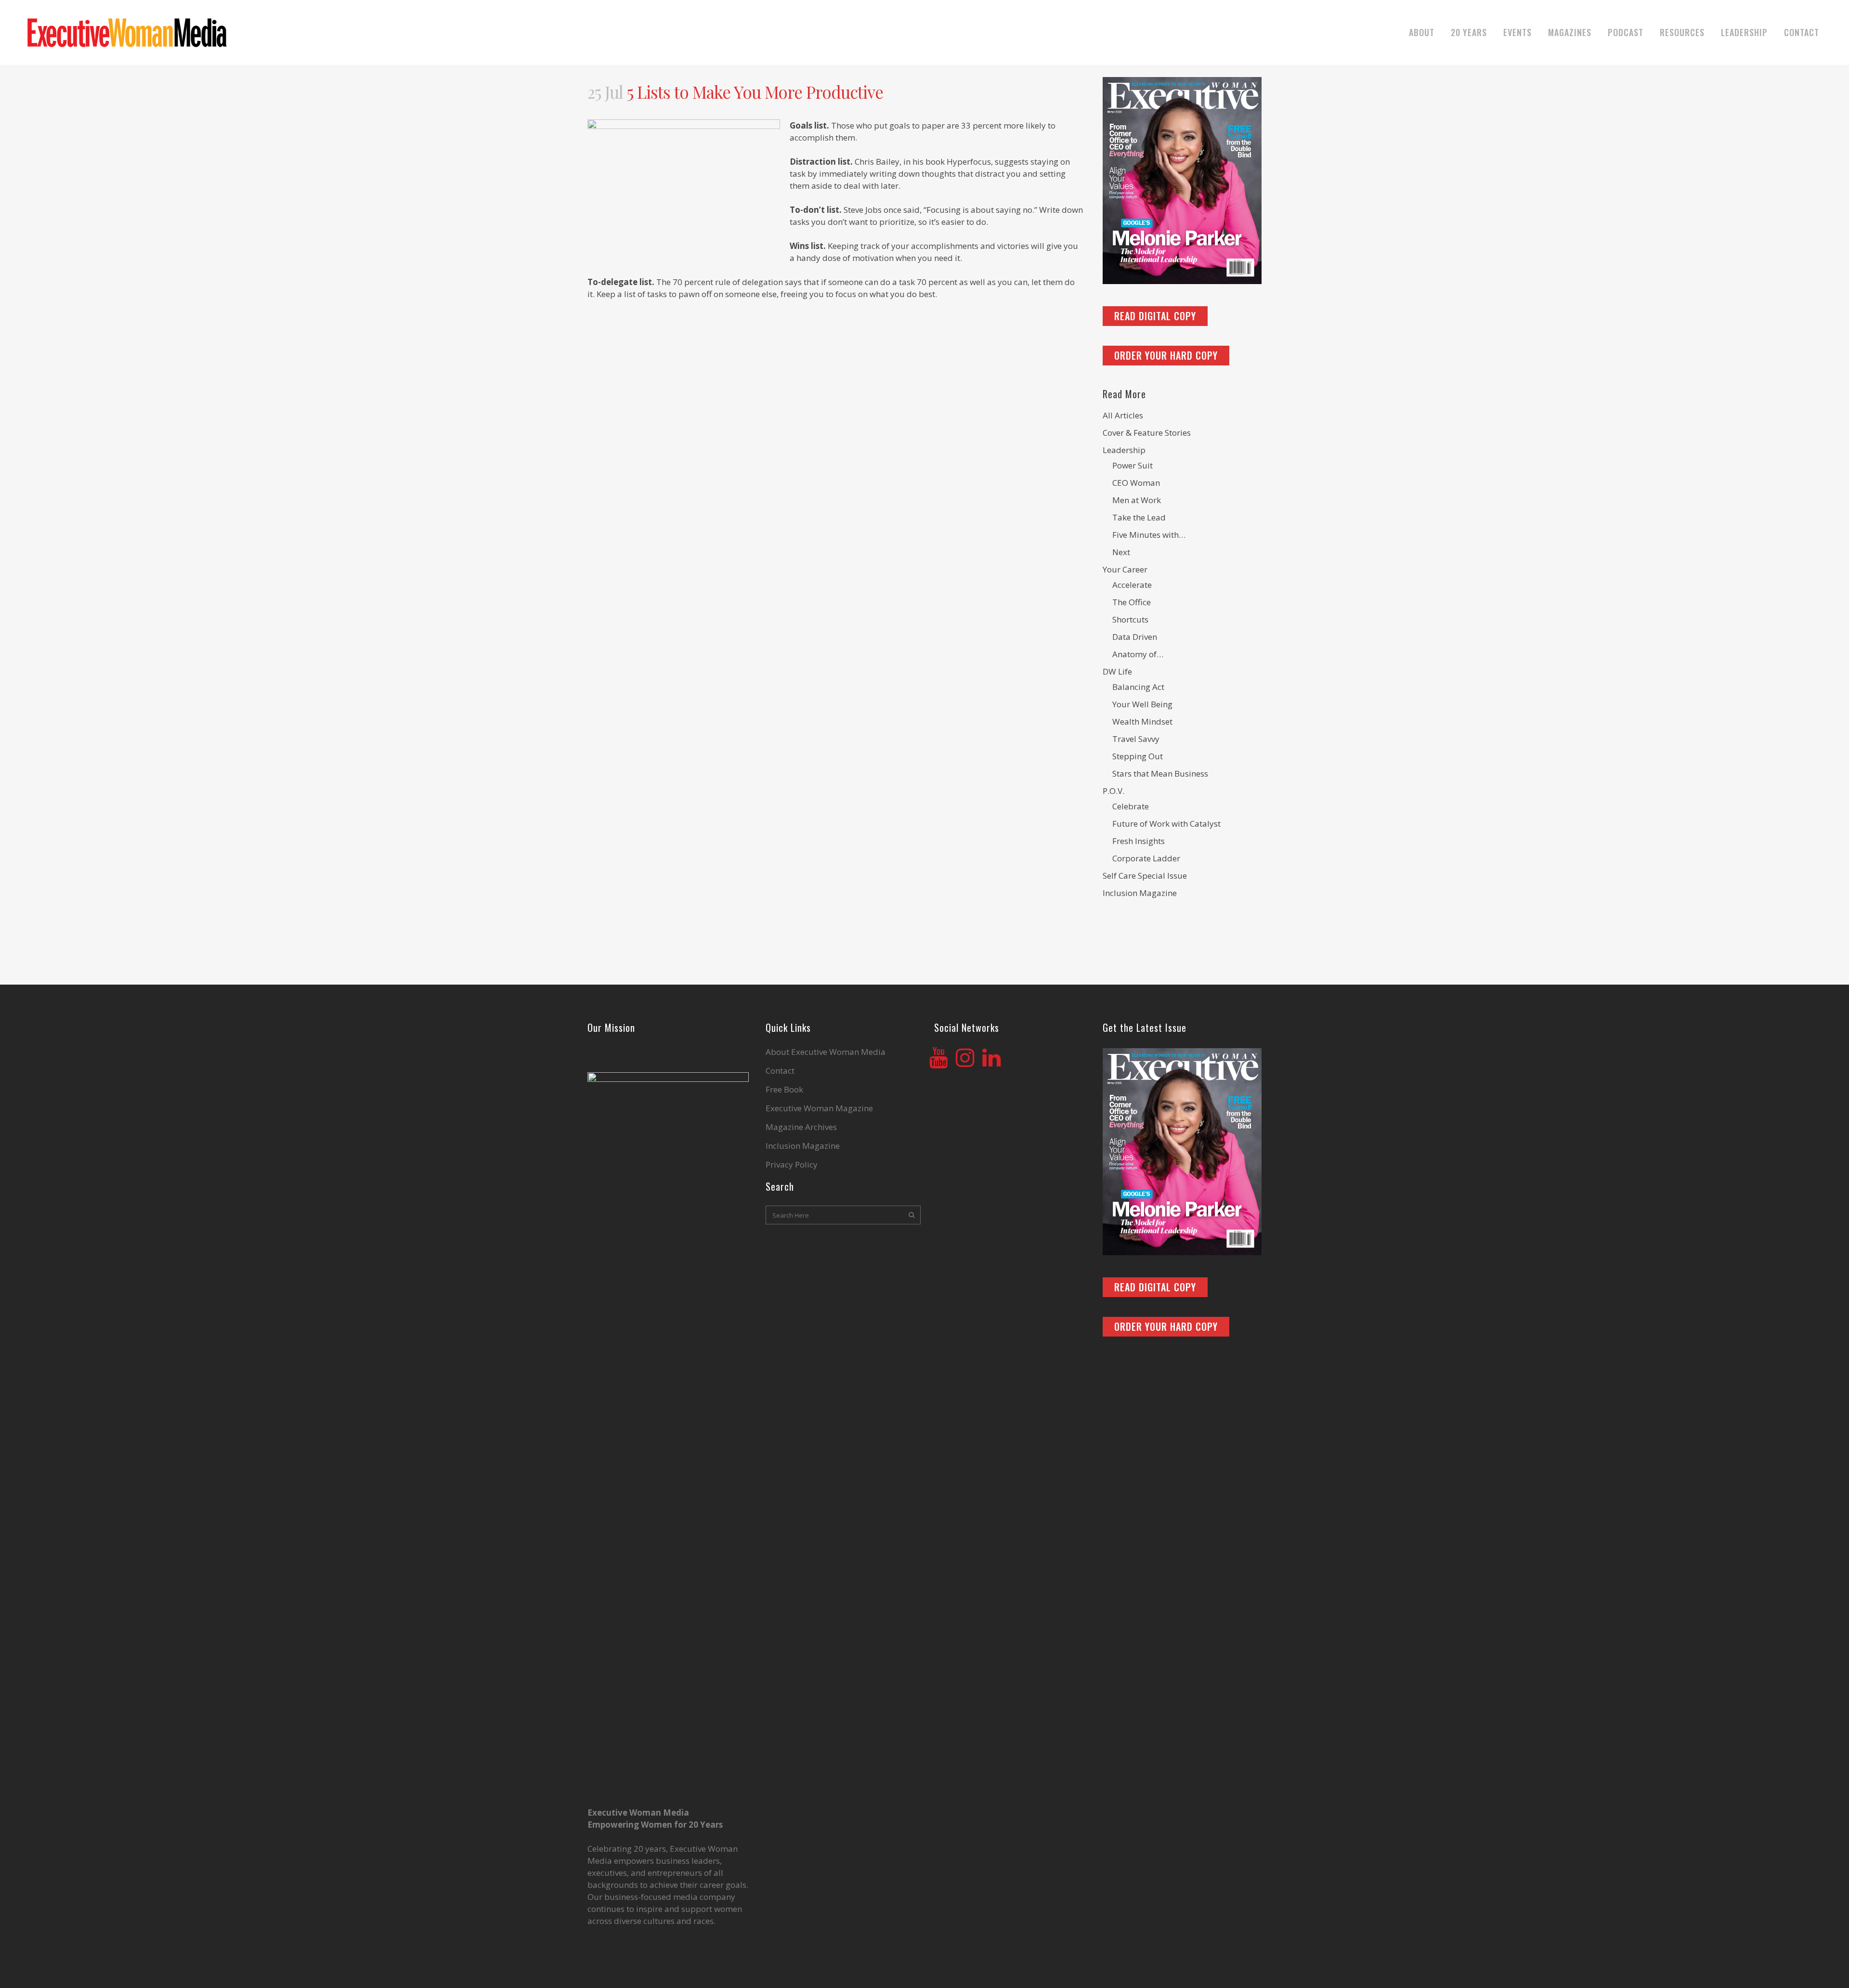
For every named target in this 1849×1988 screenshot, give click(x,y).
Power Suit (1133, 465)
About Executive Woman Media (826, 1052)
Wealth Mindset (1142, 721)
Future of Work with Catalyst (1166, 824)
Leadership (1124, 450)
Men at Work (1137, 500)
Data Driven (1135, 637)
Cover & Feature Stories (1147, 433)
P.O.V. (1113, 791)
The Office (1132, 602)
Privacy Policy (792, 1165)
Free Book (784, 1090)
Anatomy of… (1138, 654)
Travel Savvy (1136, 739)
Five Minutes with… (1149, 535)
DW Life (1117, 671)
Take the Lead (1139, 517)
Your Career (1125, 569)
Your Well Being (1142, 704)
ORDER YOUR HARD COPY (1166, 355)
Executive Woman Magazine (819, 1108)
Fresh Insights (1139, 841)
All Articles (1123, 415)
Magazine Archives (801, 1127)
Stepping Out (1138, 756)
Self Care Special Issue (1145, 876)
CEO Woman (1136, 483)
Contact (780, 1071)
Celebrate (1131, 806)
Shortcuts (1130, 619)
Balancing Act (1138, 687)
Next (1121, 552)
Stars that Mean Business (1160, 773)
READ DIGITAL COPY (1155, 316)
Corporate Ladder (1146, 858)
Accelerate (1132, 585)
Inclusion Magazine (1140, 893)
